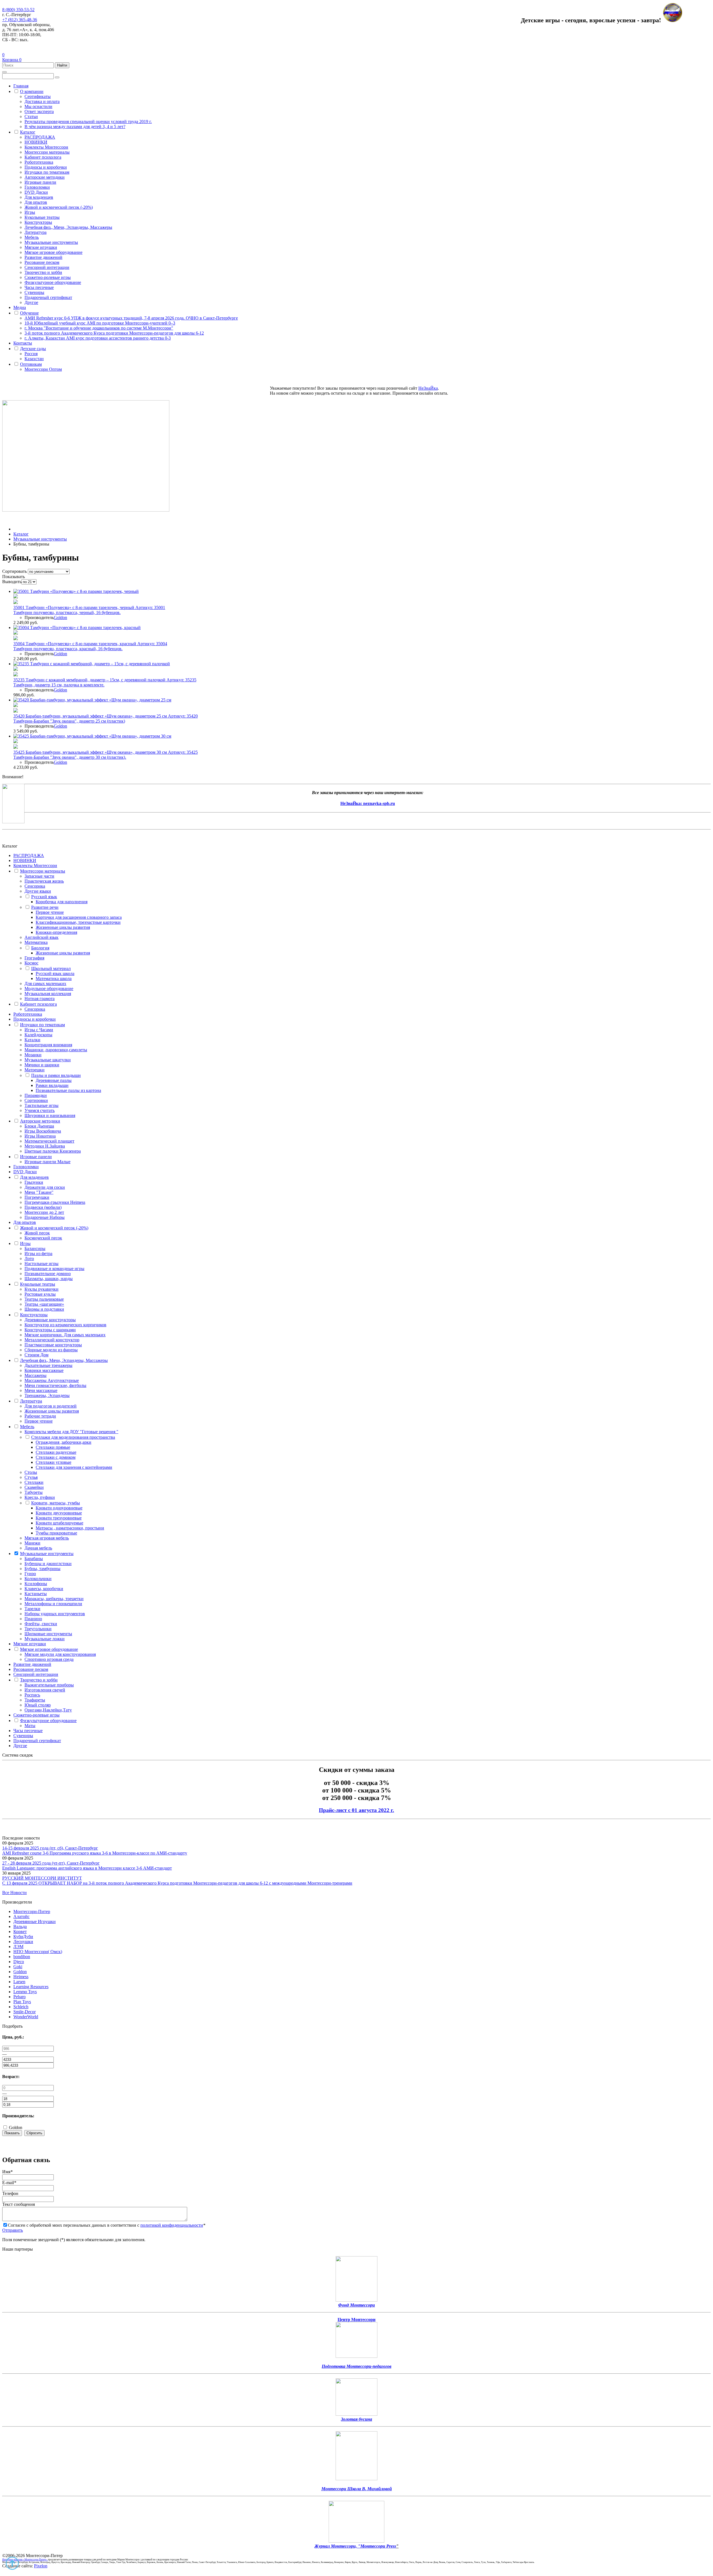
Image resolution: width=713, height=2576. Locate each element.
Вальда (20, 1927)
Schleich (21, 2007)
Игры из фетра (38, 1253)
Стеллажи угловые (53, 1462)
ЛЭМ (18, 1947)
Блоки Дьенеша (39, 1126)
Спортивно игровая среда (49, 1659)
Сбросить (34, 2133)
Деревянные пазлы (54, 1080)
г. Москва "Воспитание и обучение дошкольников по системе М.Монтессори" (99, 328)
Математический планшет (49, 1141)
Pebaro (19, 1997)
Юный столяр (38, 1705)
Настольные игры (41, 1264)
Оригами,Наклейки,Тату (48, 1710)
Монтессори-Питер (32, 1911)
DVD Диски (36, 192)
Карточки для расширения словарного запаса (79, 917)
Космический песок (43, 1238)
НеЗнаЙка (428, 388)
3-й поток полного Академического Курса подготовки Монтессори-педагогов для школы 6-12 (114, 333)
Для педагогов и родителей (51, 1406)
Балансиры (35, 1248)
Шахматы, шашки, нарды (49, 1279)
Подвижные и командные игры (54, 1269)
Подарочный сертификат (48, 297)
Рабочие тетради (40, 1416)
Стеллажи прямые (53, 1447)
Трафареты (35, 1700)
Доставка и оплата (42, 101)
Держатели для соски (45, 1187)
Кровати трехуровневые (59, 1518)
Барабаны (34, 1559)
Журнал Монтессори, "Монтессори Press (355, 2546)
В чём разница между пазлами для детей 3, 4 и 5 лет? (75, 127)
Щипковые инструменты (48, 1634)
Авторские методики (45, 177)
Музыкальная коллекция (48, 994)
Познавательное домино (48, 1274)
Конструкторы (38, 222)
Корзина (12, 60)
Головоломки (37, 187)
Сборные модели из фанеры (51, 1350)
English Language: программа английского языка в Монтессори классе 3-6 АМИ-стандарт (87, 1868)
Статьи (31, 116)
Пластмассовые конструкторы (53, 1345)
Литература (36, 232)
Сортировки (36, 1100)
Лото (29, 1258)
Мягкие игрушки (41, 247)
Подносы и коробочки (46, 167)
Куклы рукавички (41, 1289)
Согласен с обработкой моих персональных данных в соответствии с (107, 2225)
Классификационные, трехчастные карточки (78, 922)
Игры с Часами (39, 1030)
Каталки (32, 1040)
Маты (30, 1726)
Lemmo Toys (25, 1992)
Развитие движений (43, 257)
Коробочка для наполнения (62, 902)
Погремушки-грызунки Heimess (55, 1202)
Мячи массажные (41, 1390)
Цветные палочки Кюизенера (53, 1151)
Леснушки (23, 1942)
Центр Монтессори (356, 2320)
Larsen (19, 1982)
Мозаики (33, 1055)
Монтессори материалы (47, 152)
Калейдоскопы (38, 1035)
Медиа (20, 307)
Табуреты (34, 1492)
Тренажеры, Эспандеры (47, 1395)
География (34, 958)
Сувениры (34, 292)
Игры (30, 212)
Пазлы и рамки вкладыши (56, 1075)
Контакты (23, 343)
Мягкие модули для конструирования (60, 1654)
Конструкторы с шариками (50, 1330)
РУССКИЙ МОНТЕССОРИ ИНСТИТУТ (42, 1878)
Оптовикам (31, 364)
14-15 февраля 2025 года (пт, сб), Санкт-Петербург (50, 1848)
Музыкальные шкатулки (48, 1060)
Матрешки (35, 1070)
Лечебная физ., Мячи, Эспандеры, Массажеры (68, 227)
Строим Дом (36, 1355)
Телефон (10, 2193)
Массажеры (36, 1375)
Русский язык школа (55, 973)
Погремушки (37, 1197)
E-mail (9, 2183)
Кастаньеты (36, 1594)
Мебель (32, 237)
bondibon (22, 1957)
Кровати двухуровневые (59, 1513)
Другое (31, 302)
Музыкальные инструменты (51, 242)
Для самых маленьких (45, 984)
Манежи (32, 1543)
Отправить (13, 2230)
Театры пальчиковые (44, 1299)
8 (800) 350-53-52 (18, 10)
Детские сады (33, 349)
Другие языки (38, 891)
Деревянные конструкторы (50, 1320)
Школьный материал (51, 968)
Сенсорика (35, 886)
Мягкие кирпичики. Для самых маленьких (65, 1335)
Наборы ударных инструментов (55, 1614)
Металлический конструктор (52, 1340)
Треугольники (38, 1629)
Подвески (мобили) (43, 1207)
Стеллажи (34, 1482)
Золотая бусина (356, 2419)
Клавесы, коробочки (44, 1589)
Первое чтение (50, 912)
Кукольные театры (42, 217)
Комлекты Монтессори (46, 147)
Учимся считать (40, 1110)
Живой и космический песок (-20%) (59, 207)
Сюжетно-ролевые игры (48, 277)
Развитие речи (45, 907)
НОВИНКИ (36, 142)
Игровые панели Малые (47, 1162)
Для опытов (36, 202)
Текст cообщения (19, 2204)
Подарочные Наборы (45, 1217)
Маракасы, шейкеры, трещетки (54, 1599)
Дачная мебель (38, 1548)
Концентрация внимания (48, 1045)
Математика (36, 942)
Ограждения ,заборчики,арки (64, 1442)
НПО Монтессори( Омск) (38, 1952)
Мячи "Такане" (39, 1192)
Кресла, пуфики (40, 1497)
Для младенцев (39, 197)
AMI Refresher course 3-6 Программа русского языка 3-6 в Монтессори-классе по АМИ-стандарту (95, 1853)
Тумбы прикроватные (56, 1533)
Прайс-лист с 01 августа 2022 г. (356, 1810)
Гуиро (30, 1574)
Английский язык (41, 937)
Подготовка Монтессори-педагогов (356, 2366)
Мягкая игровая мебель (47, 1538)
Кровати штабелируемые (59, 1523)
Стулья (31, 1477)
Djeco (19, 1962)
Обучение (29, 313)
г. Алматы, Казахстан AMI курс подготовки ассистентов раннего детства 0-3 (98, 338)
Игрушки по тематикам (47, 172)
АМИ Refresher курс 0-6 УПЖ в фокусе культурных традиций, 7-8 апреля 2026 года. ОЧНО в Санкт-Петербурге (131, 318)
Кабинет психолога (43, 157)
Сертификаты (38, 96)
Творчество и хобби (43, 272)
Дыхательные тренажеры (48, 1365)
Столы (31, 1472)
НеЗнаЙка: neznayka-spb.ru (368, 803)
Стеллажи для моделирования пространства (73, 1437)
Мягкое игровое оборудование (53, 252)
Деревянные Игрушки (35, 1921)
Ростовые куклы (40, 1294)
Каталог (28, 132)
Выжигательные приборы (49, 1685)
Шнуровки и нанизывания (50, 1115)
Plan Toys (22, 2002)
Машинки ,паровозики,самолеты (56, 1050)
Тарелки (32, 1609)
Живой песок (37, 1233)
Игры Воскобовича (43, 1131)
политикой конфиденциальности (172, 2225)
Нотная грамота (40, 999)
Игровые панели (40, 182)
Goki (18, 1967)
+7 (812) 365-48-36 (20, 20)
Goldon (60, 617)
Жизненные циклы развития (63, 927)
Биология (40, 948)
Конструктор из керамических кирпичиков (65, 1325)
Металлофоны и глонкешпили (53, 1604)
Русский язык (44, 897)
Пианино (33, 1619)
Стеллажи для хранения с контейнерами (74, 1467)
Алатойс (21, 1916)
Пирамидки (36, 1095)
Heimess (21, 1977)
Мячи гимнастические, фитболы (55, 1385)
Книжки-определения (56, 932)
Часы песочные (39, 287)
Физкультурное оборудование (53, 282)
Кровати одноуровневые (59, 1508)
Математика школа (54, 978)
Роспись (32, 1695)
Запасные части (39, 876)
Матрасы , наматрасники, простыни (70, 1528)
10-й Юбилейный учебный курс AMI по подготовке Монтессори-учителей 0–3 (100, 323)
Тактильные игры (41, 1105)
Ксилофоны (36, 1584)
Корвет (20, 1932)
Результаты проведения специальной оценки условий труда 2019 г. (88, 121)
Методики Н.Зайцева (45, 1146)
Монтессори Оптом (43, 369)
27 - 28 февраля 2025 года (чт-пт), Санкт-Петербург (51, 1863)
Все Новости (14, 1893)
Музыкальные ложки (45, 1639)
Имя (7, 2172)
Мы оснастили (38, 106)
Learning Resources (31, 1987)
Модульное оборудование (49, 989)
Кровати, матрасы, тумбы (56, 1503)
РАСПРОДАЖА (40, 137)
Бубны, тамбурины (42, 1569)
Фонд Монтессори (356, 2305)
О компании (32, 91)
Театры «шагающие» (44, 1304)
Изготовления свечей (45, 1690)
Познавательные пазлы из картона (68, 1090)
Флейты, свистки (41, 1624)
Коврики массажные (44, 1370)
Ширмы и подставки (44, 1309)
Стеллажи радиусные (56, 1452)
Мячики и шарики (42, 1065)
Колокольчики (38, 1579)
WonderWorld (26, 2017)
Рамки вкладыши (52, 1085)
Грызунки (34, 1182)
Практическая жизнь (44, 881)
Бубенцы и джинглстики (48, 1564)
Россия (31, 354)
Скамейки (34, 1487)
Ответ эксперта (39, 111)
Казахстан (34, 359)
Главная (21, 86)
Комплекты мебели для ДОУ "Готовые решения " (71, 1432)
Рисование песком (42, 262)
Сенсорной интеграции (47, 267)
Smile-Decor (25, 2012)
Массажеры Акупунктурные (52, 1380)
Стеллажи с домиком (56, 1457)
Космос (31, 963)
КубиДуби (23, 1937)
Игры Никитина (40, 1136)
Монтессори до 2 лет (44, 1212)
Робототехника (39, 162)
